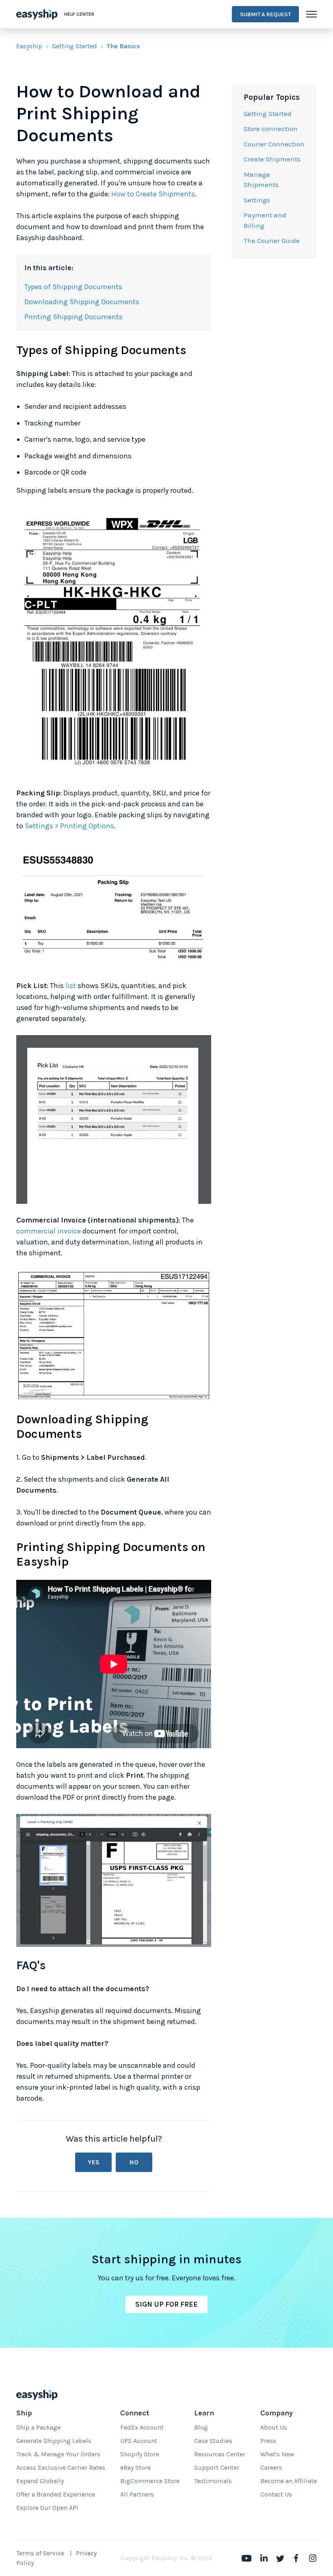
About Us (274, 2427)
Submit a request (265, 14)
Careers (271, 2468)
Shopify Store (140, 2454)
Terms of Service (40, 2553)
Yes (94, 2162)
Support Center (217, 2468)
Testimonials (213, 2481)
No (134, 2162)
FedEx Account (142, 2427)
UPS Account (139, 2441)
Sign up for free (166, 2304)
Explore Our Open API (47, 2508)
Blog (201, 2427)
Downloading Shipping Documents (82, 302)
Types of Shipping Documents (73, 287)
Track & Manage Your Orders (58, 2454)
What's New (277, 2454)
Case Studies (213, 2441)
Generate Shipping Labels (54, 2441)
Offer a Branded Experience (56, 2494)
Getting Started (75, 46)
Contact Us (276, 2494)
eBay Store (135, 2468)
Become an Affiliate (289, 2481)
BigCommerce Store (150, 2481)
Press (268, 2441)
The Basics (123, 46)
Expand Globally (40, 2481)
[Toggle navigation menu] (311, 14)
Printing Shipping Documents (74, 317)
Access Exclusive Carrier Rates (61, 2468)
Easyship (29, 46)
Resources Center (220, 2454)
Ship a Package (38, 2427)
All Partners (137, 2494)
